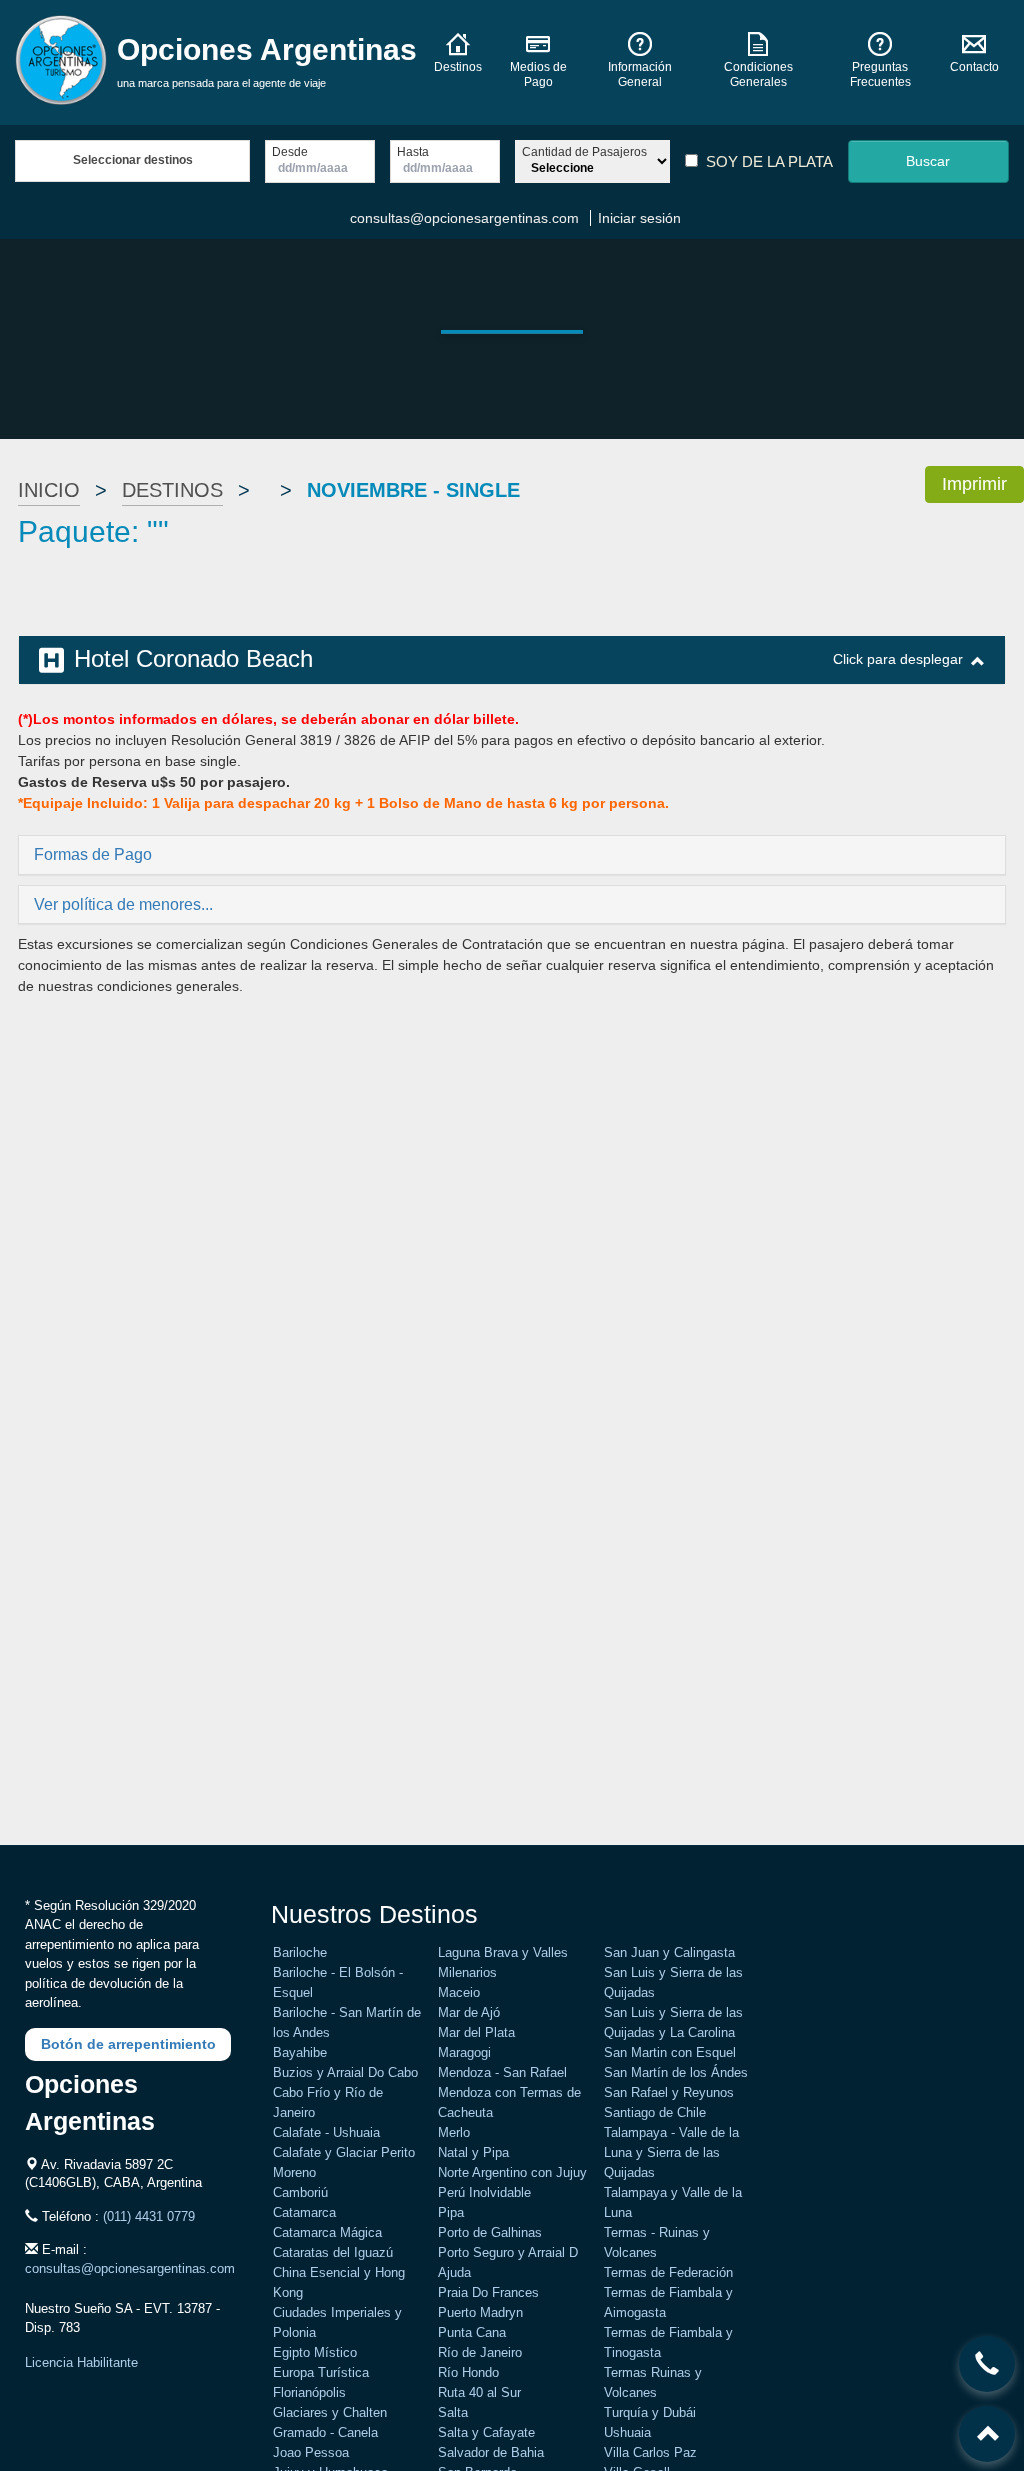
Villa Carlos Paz (650, 2452)
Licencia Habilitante (81, 2362)
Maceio (459, 1992)
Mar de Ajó (469, 2012)
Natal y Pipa (473, 2152)
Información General (640, 74)
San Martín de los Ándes (676, 2072)
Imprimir (974, 484)
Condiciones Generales (758, 74)
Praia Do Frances (488, 2292)
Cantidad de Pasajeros (584, 152)
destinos (172, 490)
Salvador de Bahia (491, 2452)
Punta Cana (472, 2332)
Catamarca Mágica (327, 2232)
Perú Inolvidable (484, 2192)
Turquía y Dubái (650, 2412)
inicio (49, 490)
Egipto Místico (315, 2352)
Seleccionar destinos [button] (133, 160)
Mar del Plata (476, 2032)
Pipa (451, 2212)
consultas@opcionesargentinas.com (464, 218)
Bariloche (300, 1952)
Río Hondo (468, 2372)
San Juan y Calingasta (669, 1952)
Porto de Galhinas (490, 2232)
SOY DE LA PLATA (769, 161)
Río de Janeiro (480, 2352)
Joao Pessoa (311, 2452)
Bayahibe (300, 2052)
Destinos (458, 67)
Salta (453, 2412)
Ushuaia (627, 2432)
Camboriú (300, 2192)
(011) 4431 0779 (149, 2216)
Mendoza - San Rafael (502, 2072)
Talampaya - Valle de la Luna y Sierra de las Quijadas (671, 2152)
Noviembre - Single (413, 490)
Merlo (454, 2132)
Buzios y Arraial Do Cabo (345, 2072)
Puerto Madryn (480, 2312)
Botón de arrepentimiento (128, 2044)
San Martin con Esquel (670, 2052)
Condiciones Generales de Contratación (416, 944)
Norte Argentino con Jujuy (512, 2172)
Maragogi (464, 2052)
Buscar (928, 161)
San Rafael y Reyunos (669, 2092)
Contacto (974, 67)
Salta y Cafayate (486, 2432)
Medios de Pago (538, 74)
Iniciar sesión (639, 218)
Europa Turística (321, 2372)
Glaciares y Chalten (330, 2412)
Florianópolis (309, 2392)
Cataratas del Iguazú (333, 2252)
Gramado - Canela (325, 2432)
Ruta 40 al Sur (479, 2392)
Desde (290, 152)
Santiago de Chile (655, 2112)
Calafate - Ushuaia (326, 2132)
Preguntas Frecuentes (880, 74)
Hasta (413, 152)
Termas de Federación (668, 2272)
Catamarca (304, 2212)
